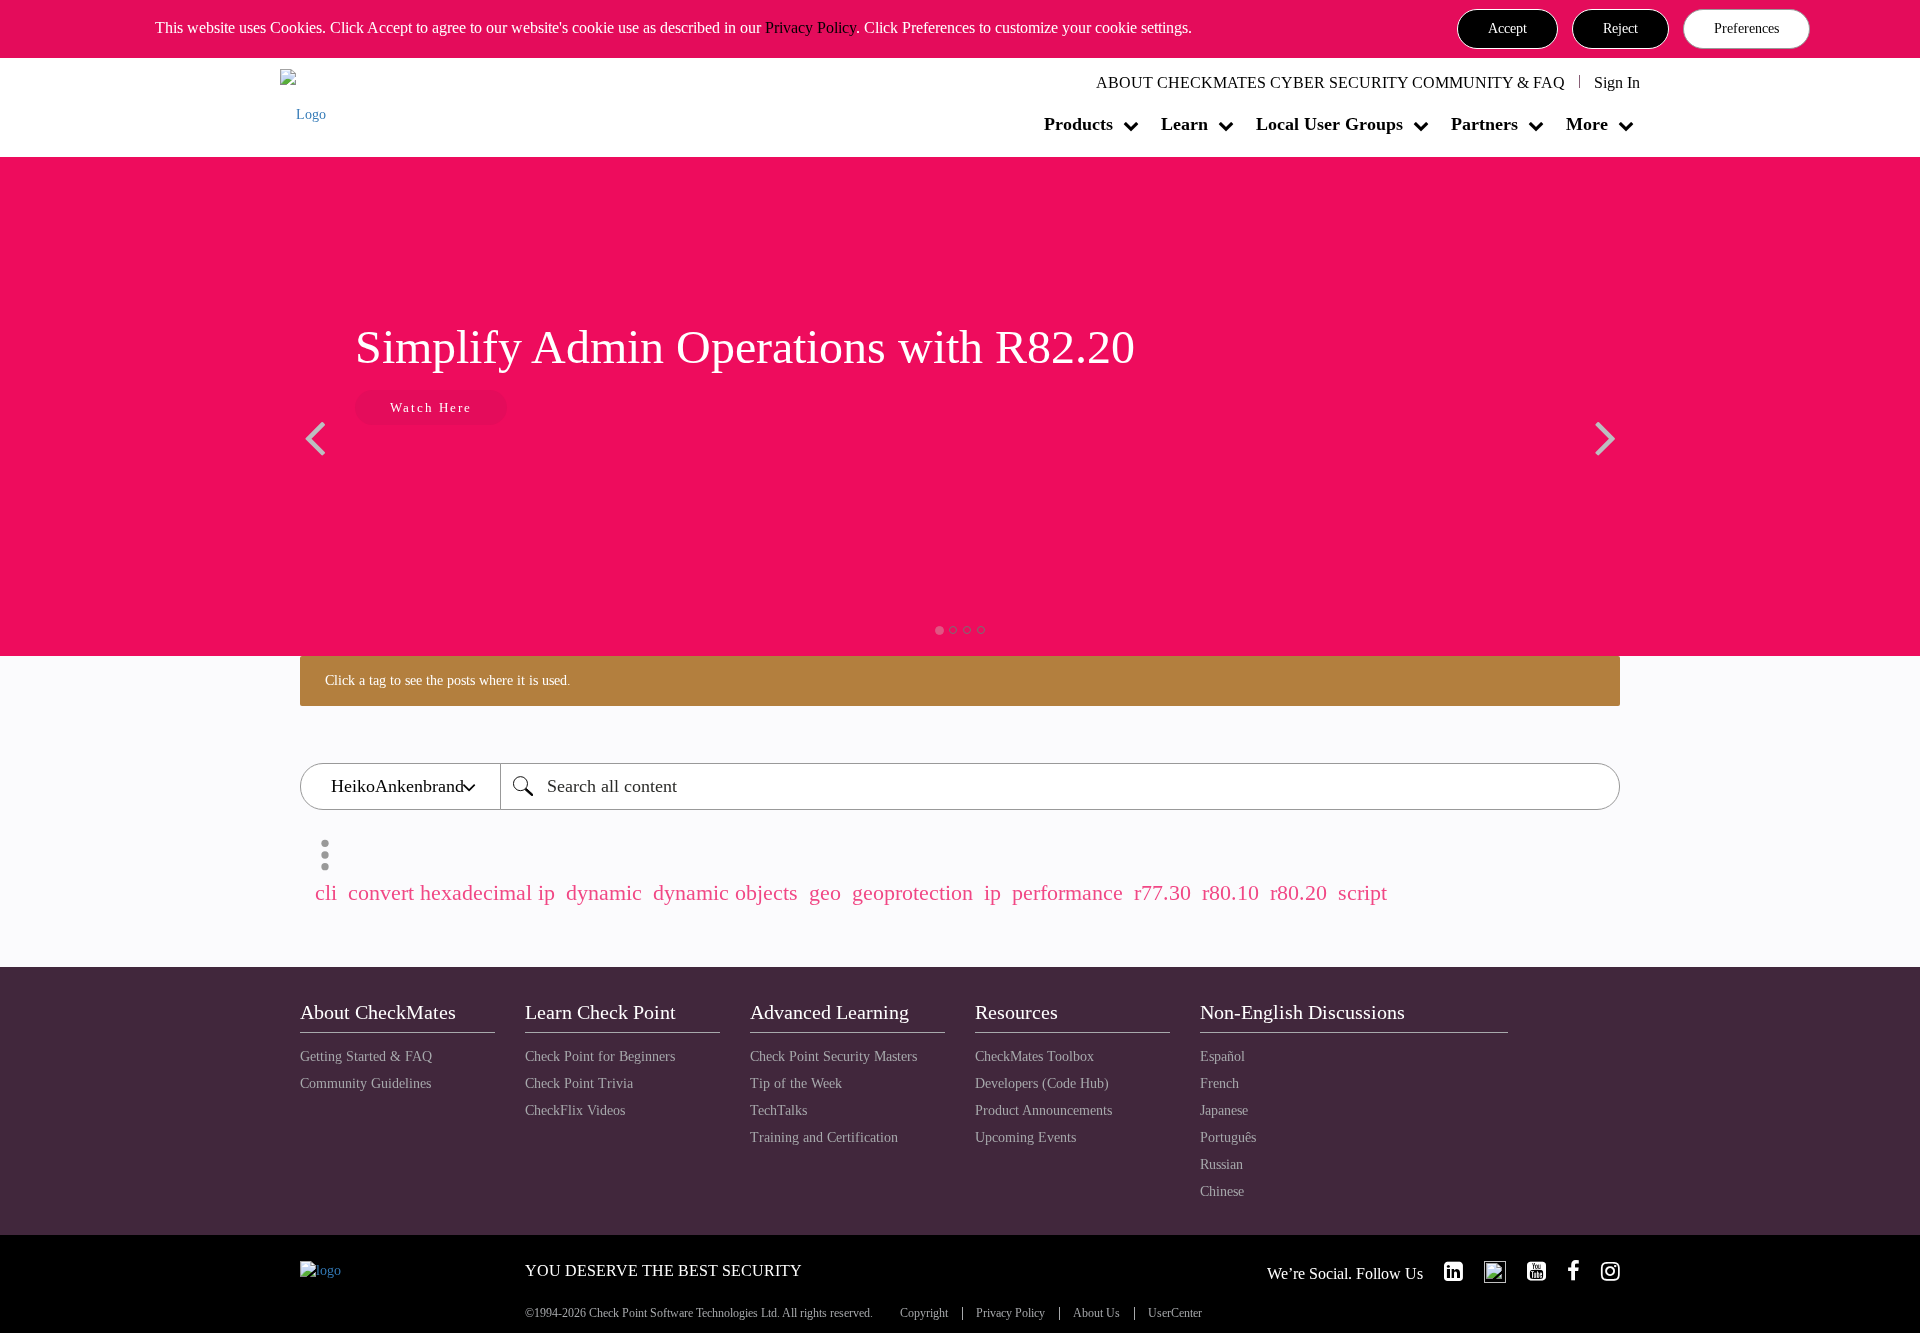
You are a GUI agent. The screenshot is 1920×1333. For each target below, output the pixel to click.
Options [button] (325, 855)
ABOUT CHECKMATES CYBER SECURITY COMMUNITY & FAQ (1330, 82)
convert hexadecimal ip (451, 892)
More (1587, 124)
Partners (1484, 124)
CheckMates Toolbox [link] (1034, 1056)
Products (1078, 124)
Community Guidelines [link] (365, 1083)
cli (326, 892)
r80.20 (1298, 892)
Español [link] (1222, 1056)
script (1362, 892)
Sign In (1617, 82)
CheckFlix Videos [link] (575, 1110)
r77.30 (1162, 892)
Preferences (1746, 28)
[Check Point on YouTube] (1528, 1271)
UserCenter (1175, 1313)
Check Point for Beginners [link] (600, 1056)
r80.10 (1230, 892)
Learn (1184, 124)
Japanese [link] (1224, 1110)
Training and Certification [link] (824, 1137)
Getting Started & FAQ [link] (366, 1056)
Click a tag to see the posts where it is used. (448, 680)
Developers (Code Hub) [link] (1042, 1083)
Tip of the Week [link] (796, 1083)
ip (992, 892)
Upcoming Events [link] (1025, 1137)
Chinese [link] (1222, 1191)
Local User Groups (1329, 124)
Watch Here (431, 407)
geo (825, 892)
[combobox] (1060, 786)
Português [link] (1228, 1137)
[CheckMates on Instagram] (1602, 1271)
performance (1067, 892)
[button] (1507, 29)
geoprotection (912, 892)
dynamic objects (725, 892)
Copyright (924, 1313)
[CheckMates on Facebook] (1565, 1271)
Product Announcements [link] (1043, 1110)
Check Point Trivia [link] (579, 1083)
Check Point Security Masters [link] (833, 1056)
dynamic (604, 892)
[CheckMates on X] (1486, 1271)
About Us (1096, 1313)
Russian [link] (1221, 1164)
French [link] (1219, 1083)
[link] (1445, 1271)
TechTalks (778, 1110)
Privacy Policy (810, 27)
